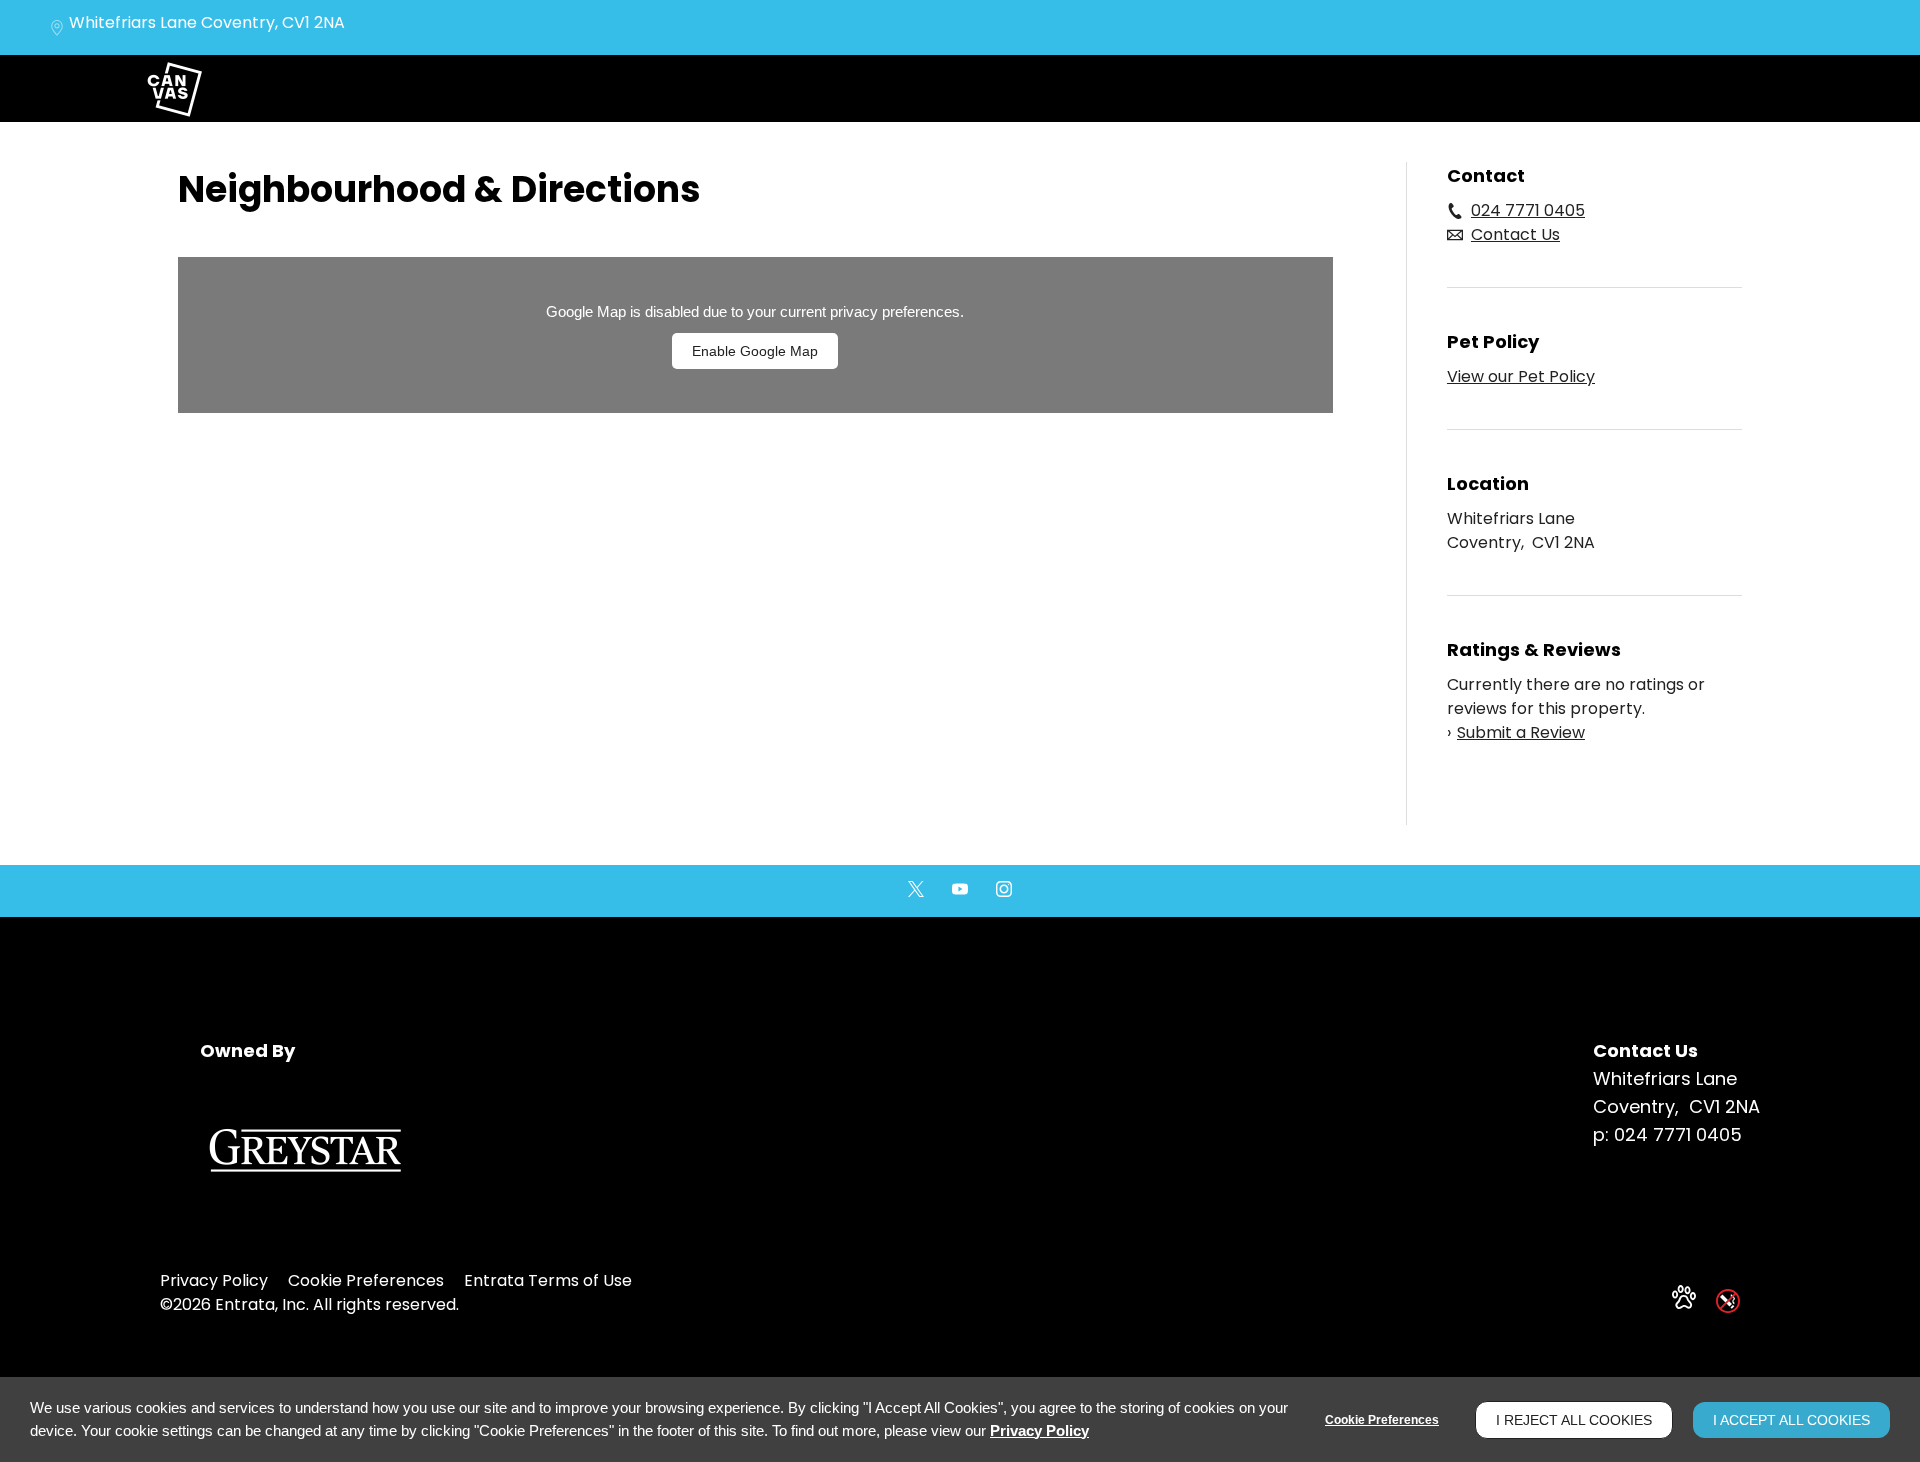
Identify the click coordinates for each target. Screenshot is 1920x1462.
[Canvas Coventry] (174, 88)
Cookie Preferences (1382, 1420)
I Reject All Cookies (1574, 1420)
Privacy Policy (214, 1280)
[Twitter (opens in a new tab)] (916, 889)
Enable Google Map (755, 351)
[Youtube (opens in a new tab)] (960, 889)
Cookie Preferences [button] (366, 1280)
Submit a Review (1516, 732)
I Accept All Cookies (1791, 1420)
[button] (1684, 1297)
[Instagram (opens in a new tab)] (1004, 889)
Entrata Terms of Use (548, 1280)
